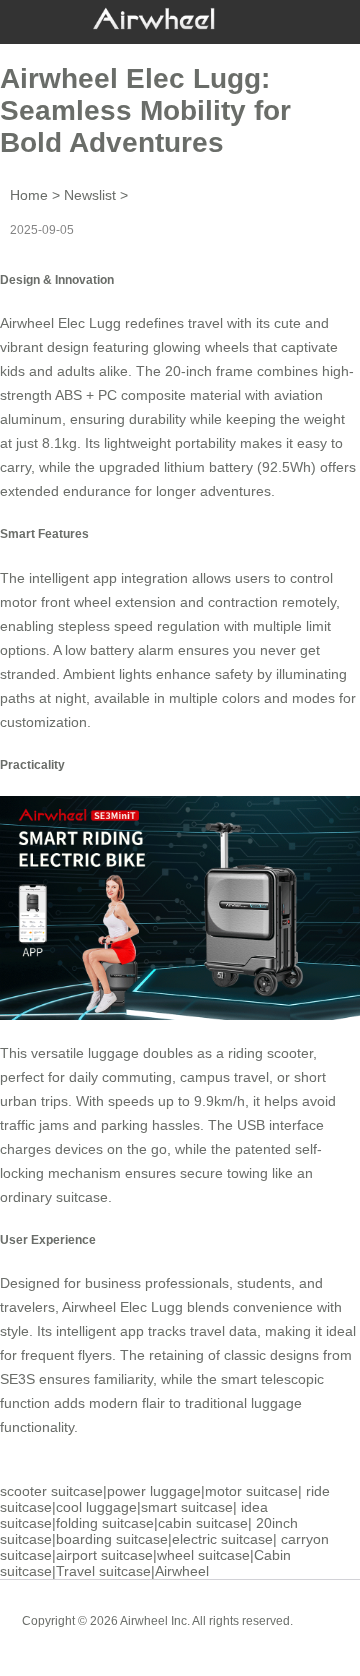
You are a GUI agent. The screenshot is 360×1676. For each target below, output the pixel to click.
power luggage (154, 1491)
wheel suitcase (203, 1555)
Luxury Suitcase (208, 1636)
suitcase (82, 1197)
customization (43, 722)
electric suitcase (222, 1539)
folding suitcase (105, 1523)
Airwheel (182, 1571)
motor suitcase (251, 1491)
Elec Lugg (89, 323)
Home (29, 195)
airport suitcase (104, 1555)
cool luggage (96, 1507)
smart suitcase (187, 1507)
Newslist (90, 195)
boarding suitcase (112, 1539)
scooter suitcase (51, 1491)
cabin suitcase (203, 1523)
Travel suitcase (103, 1571)
